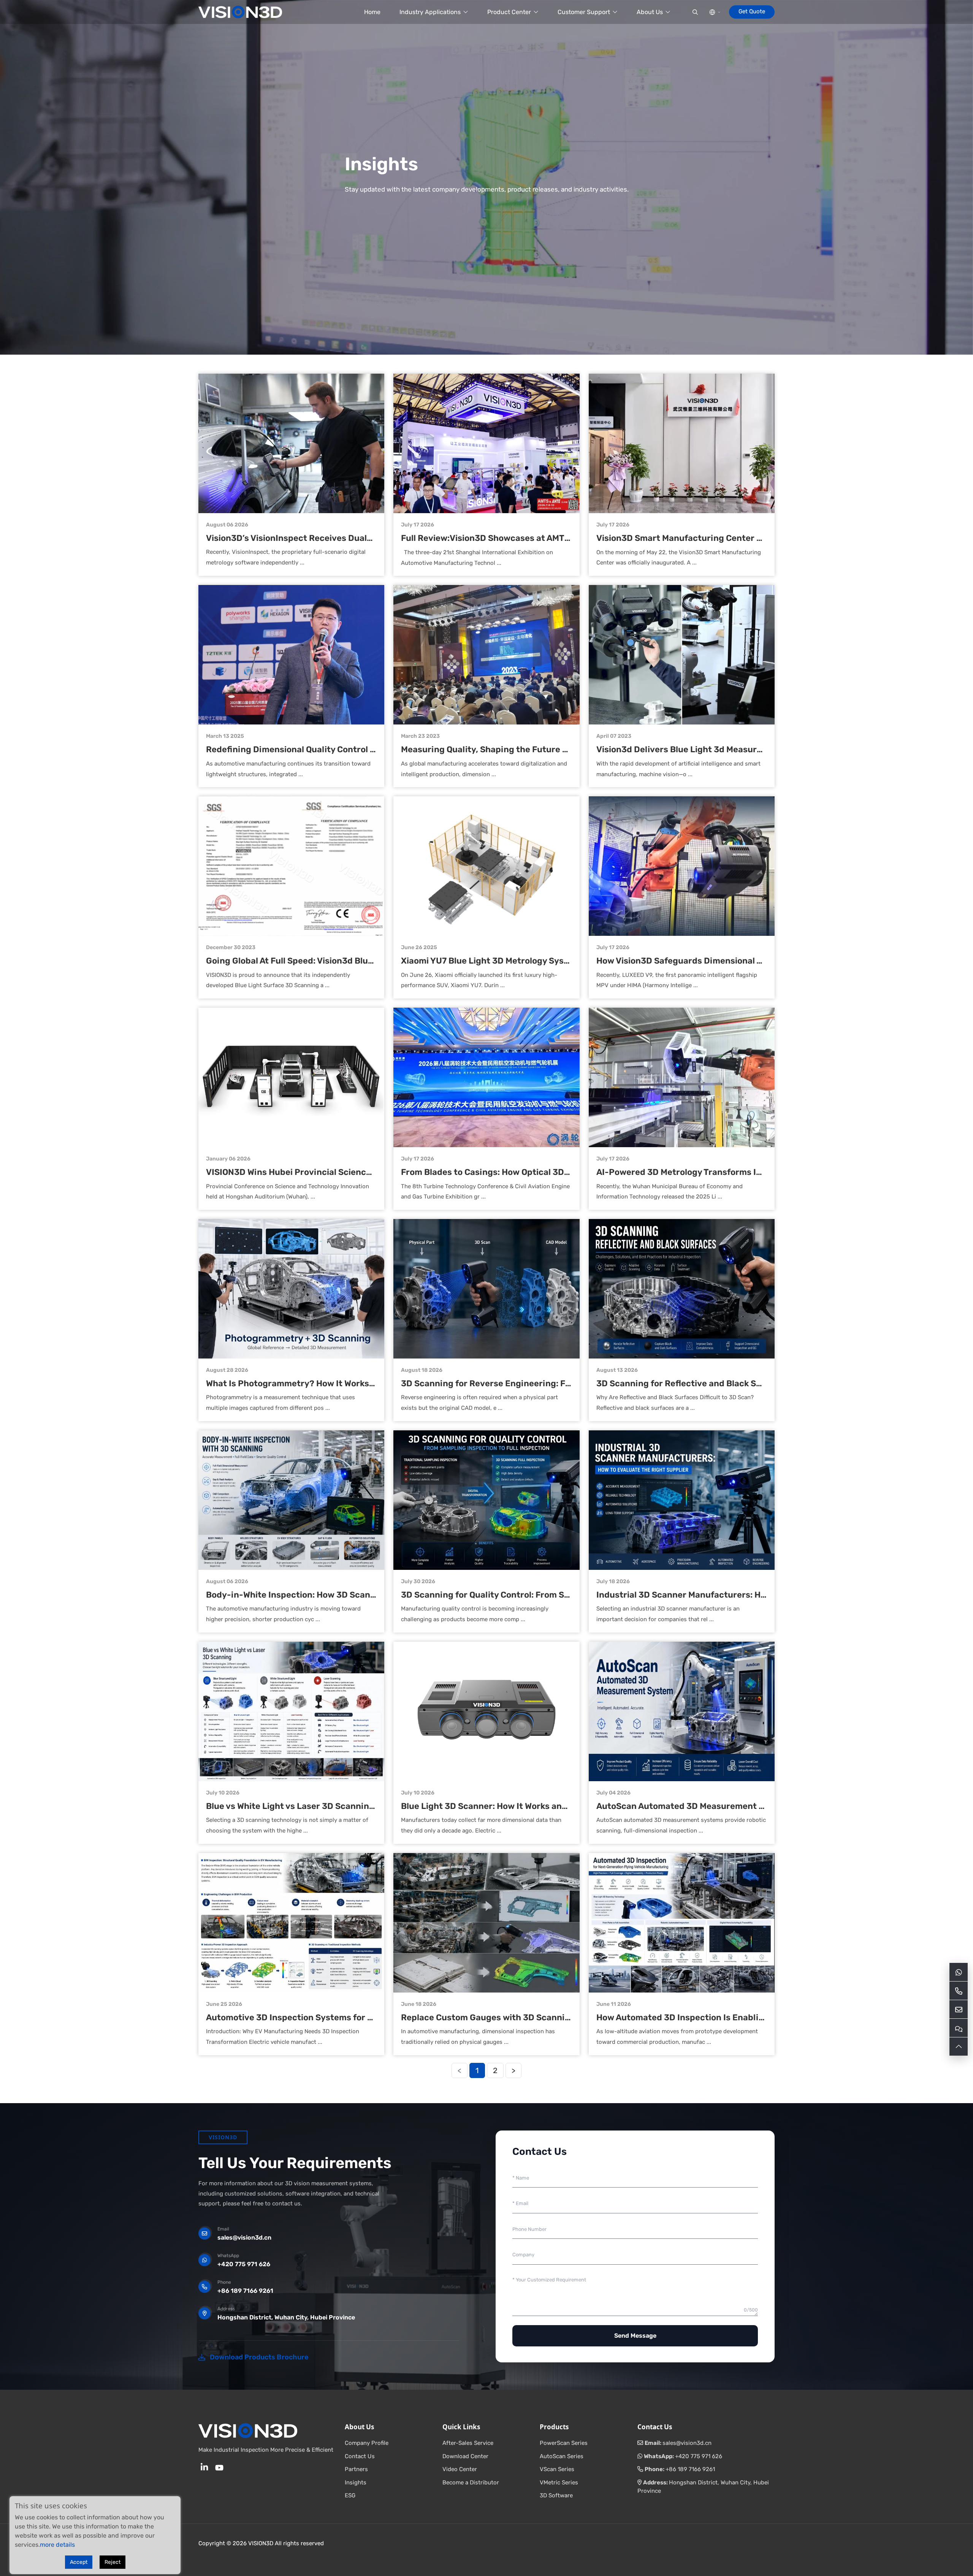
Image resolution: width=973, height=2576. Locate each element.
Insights (356, 2482)
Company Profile (367, 2443)
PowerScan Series (564, 2443)
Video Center (460, 2469)
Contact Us (360, 2456)
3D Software (556, 2495)
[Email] (959, 2009)
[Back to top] (959, 2047)
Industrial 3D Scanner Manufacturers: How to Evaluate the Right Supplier (747, 1595)
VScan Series (557, 2469)
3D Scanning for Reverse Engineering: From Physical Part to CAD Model (548, 1383)
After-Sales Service (468, 2443)
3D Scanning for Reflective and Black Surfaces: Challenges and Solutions (746, 1383)
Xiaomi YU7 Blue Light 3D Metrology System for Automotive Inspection (545, 961)
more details (57, 2545)
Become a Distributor (471, 2482)
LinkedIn (204, 2467)
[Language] (715, 12)
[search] (695, 12)
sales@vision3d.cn (244, 2238)
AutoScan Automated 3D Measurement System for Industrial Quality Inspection (760, 1806)
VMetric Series (559, 2482)
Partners (356, 2469)
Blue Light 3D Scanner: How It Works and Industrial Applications (532, 1806)
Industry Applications (430, 12)
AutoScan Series (562, 2456)
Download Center (465, 2456)
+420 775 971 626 (244, 2264)
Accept (79, 2562)
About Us (650, 12)
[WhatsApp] (959, 1972)
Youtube (219, 2467)
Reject (113, 2562)
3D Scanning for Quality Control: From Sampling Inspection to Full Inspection (559, 1595)
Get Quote (752, 11)
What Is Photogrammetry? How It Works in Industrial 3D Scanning (341, 1383)
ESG (350, 2495)
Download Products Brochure (259, 2357)
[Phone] (959, 1991)
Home (372, 12)
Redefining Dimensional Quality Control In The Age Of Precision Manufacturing (367, 749)
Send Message (635, 2336)
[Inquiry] (959, 2028)
